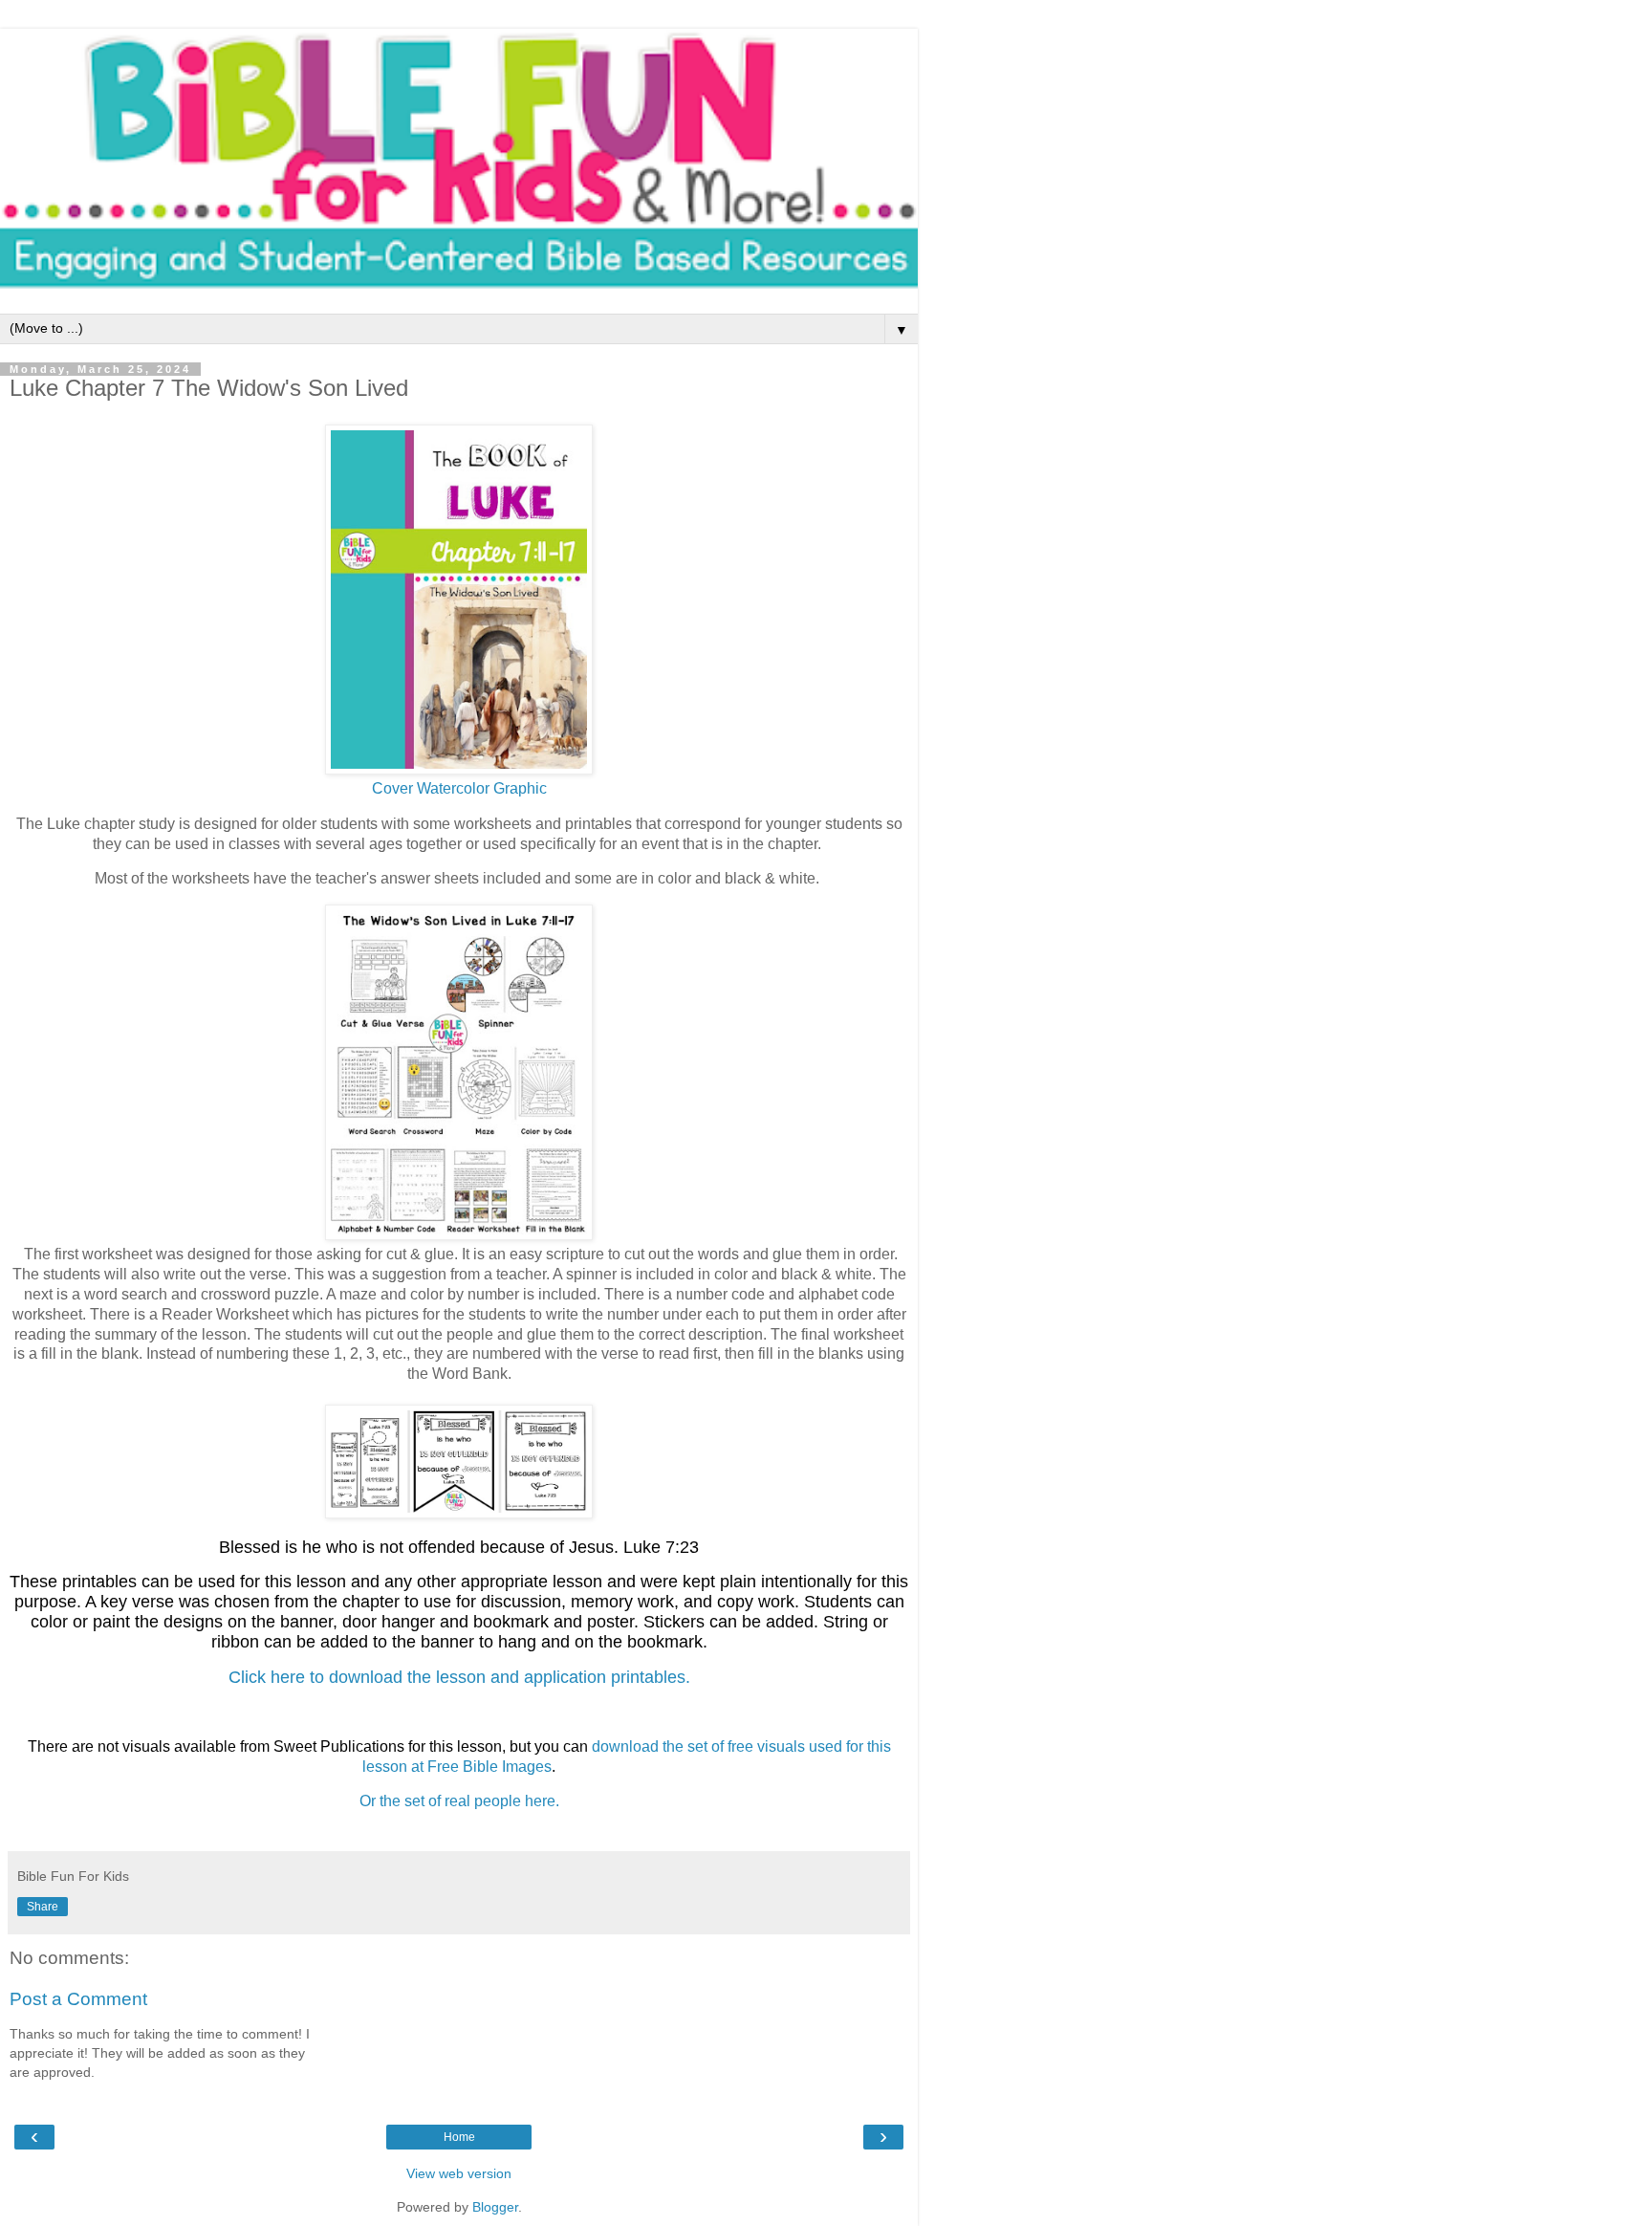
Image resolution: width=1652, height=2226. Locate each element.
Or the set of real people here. (459, 1801)
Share (43, 1907)
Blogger (495, 2207)
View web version (459, 2173)
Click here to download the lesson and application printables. (459, 1677)
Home (459, 2137)
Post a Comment (78, 1999)
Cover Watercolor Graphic (459, 788)
